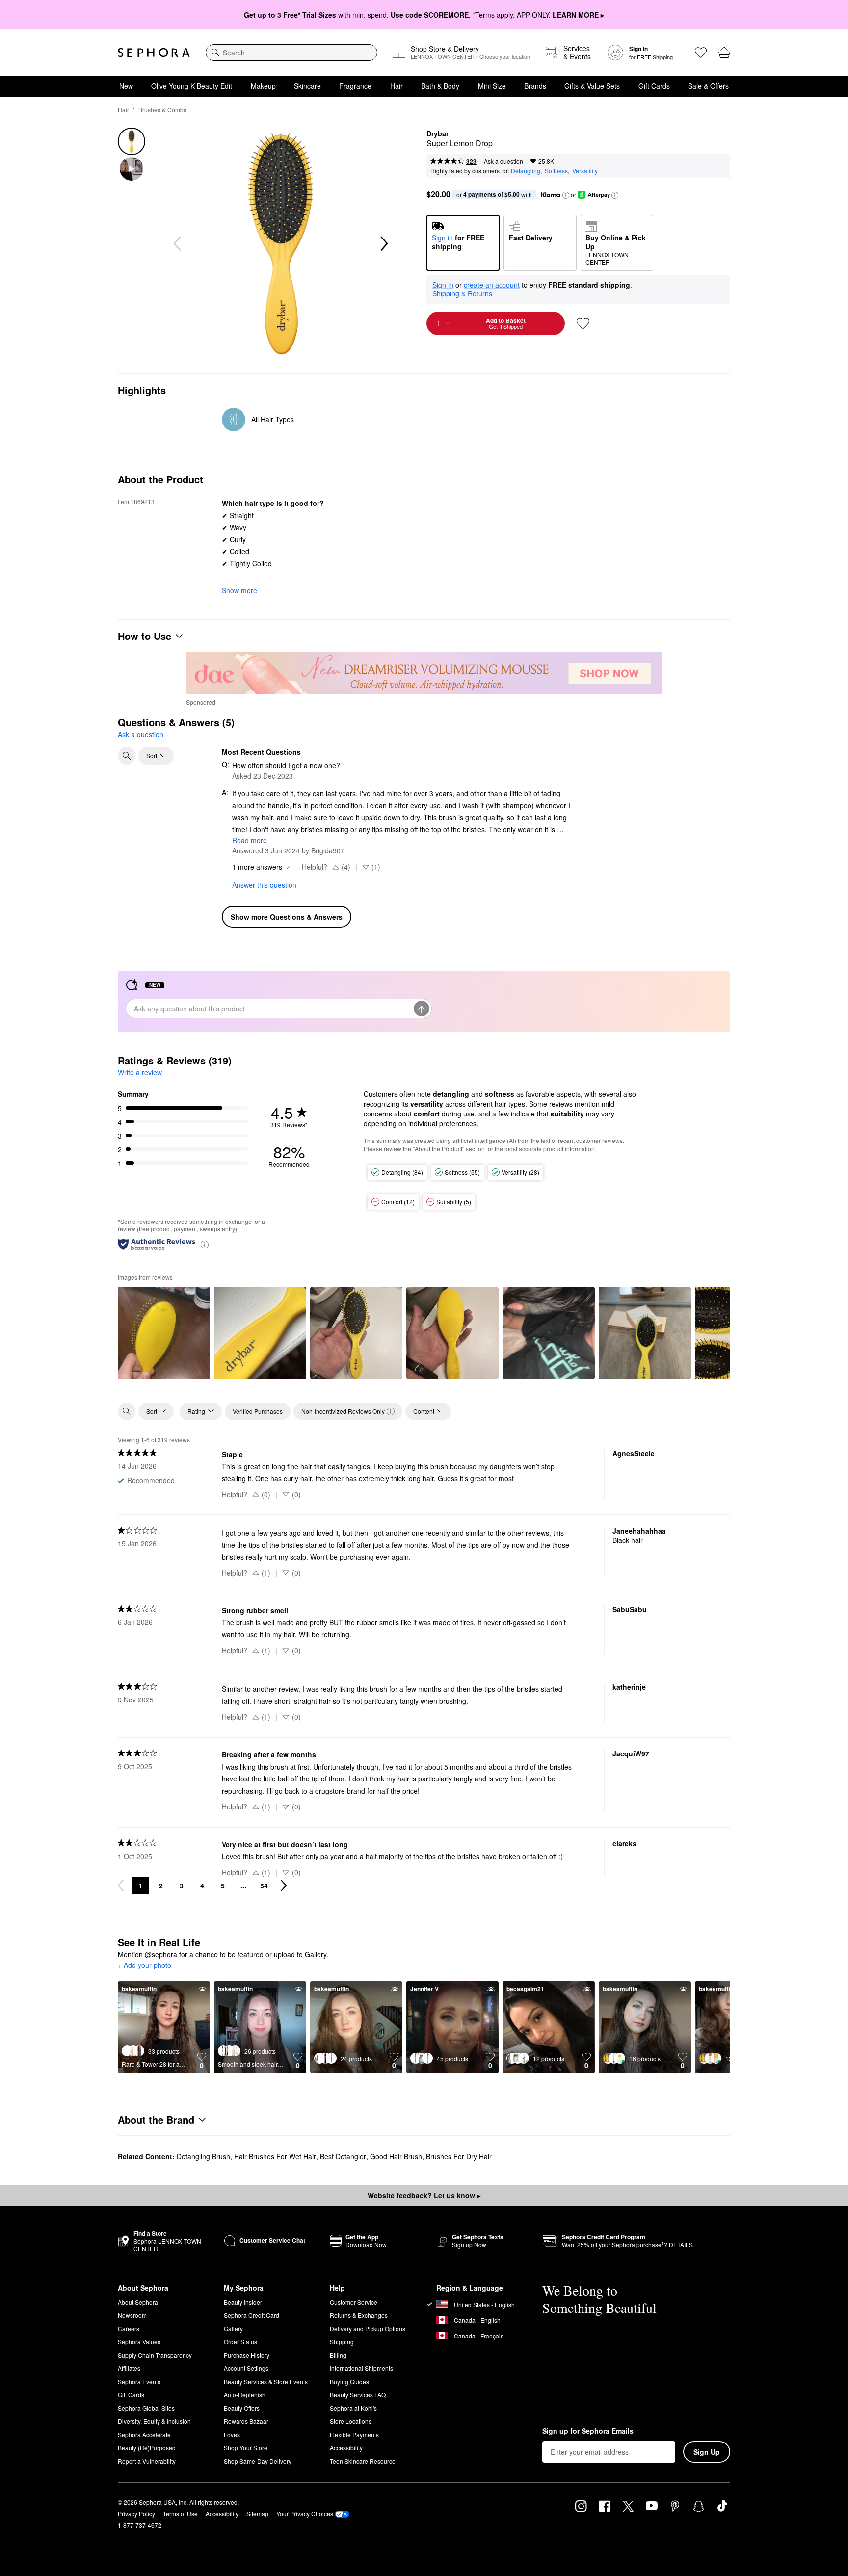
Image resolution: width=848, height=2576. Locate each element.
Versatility (585, 171)
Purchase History (247, 2355)
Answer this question (264, 885)
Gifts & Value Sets (592, 86)
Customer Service (354, 2302)
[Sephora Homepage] (154, 53)
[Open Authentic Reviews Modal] (205, 1244)
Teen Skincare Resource (363, 2461)
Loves (232, 2434)
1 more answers (257, 867)
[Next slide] (383, 244)
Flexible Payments (354, 2434)
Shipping (342, 2342)
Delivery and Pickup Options (368, 2328)
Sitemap (257, 2513)
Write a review (140, 1072)
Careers (129, 2328)
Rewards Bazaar (246, 2421)
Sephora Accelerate (144, 2434)
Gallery (233, 2328)
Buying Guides (349, 2381)
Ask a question (503, 161)
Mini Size (492, 86)
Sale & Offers (708, 86)
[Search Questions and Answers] (127, 756)
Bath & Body (440, 86)
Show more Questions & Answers (287, 917)
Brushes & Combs (162, 110)
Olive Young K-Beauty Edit (192, 86)
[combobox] (291, 53)
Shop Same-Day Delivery (258, 2461)
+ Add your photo (145, 1965)
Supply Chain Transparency (155, 2355)
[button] (566, 195)
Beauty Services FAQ (358, 2395)
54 (264, 1886)
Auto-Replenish (245, 2395)
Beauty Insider (243, 2302)
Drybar (437, 134)
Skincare (307, 86)
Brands (535, 86)
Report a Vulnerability (147, 2461)
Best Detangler (343, 2156)
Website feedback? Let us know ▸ (424, 2195)
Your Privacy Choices (305, 2513)
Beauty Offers (242, 2408)
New (126, 86)
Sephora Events (139, 2381)
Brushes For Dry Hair (459, 2156)
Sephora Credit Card (252, 2315)
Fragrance (355, 86)
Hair (397, 86)
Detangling (526, 171)
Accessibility (346, 2448)
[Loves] (701, 53)
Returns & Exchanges (359, 2315)
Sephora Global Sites (146, 2408)
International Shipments (361, 2368)
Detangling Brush (203, 2156)
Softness (556, 171)
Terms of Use (180, 2513)
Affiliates (129, 2368)
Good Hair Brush (396, 2156)
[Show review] (164, 1333)
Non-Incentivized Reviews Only (343, 1411)
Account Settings (246, 2368)
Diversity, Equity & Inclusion (154, 2421)
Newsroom (132, 2315)
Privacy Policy (136, 2513)
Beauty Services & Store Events (266, 2381)
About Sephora (138, 2302)
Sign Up (707, 2452)
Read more (250, 840)
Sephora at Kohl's (353, 2408)
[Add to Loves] (583, 323)
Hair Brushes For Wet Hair (275, 2156)
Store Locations (351, 2421)
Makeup (263, 86)
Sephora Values (139, 2342)
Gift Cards (654, 86)
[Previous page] (121, 1886)
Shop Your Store (246, 2448)
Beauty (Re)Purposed (147, 2448)
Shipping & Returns (462, 293)
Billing (338, 2355)
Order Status (240, 2342)
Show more (239, 590)
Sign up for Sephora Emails (588, 2431)
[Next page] (284, 1886)
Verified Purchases (258, 1411)
